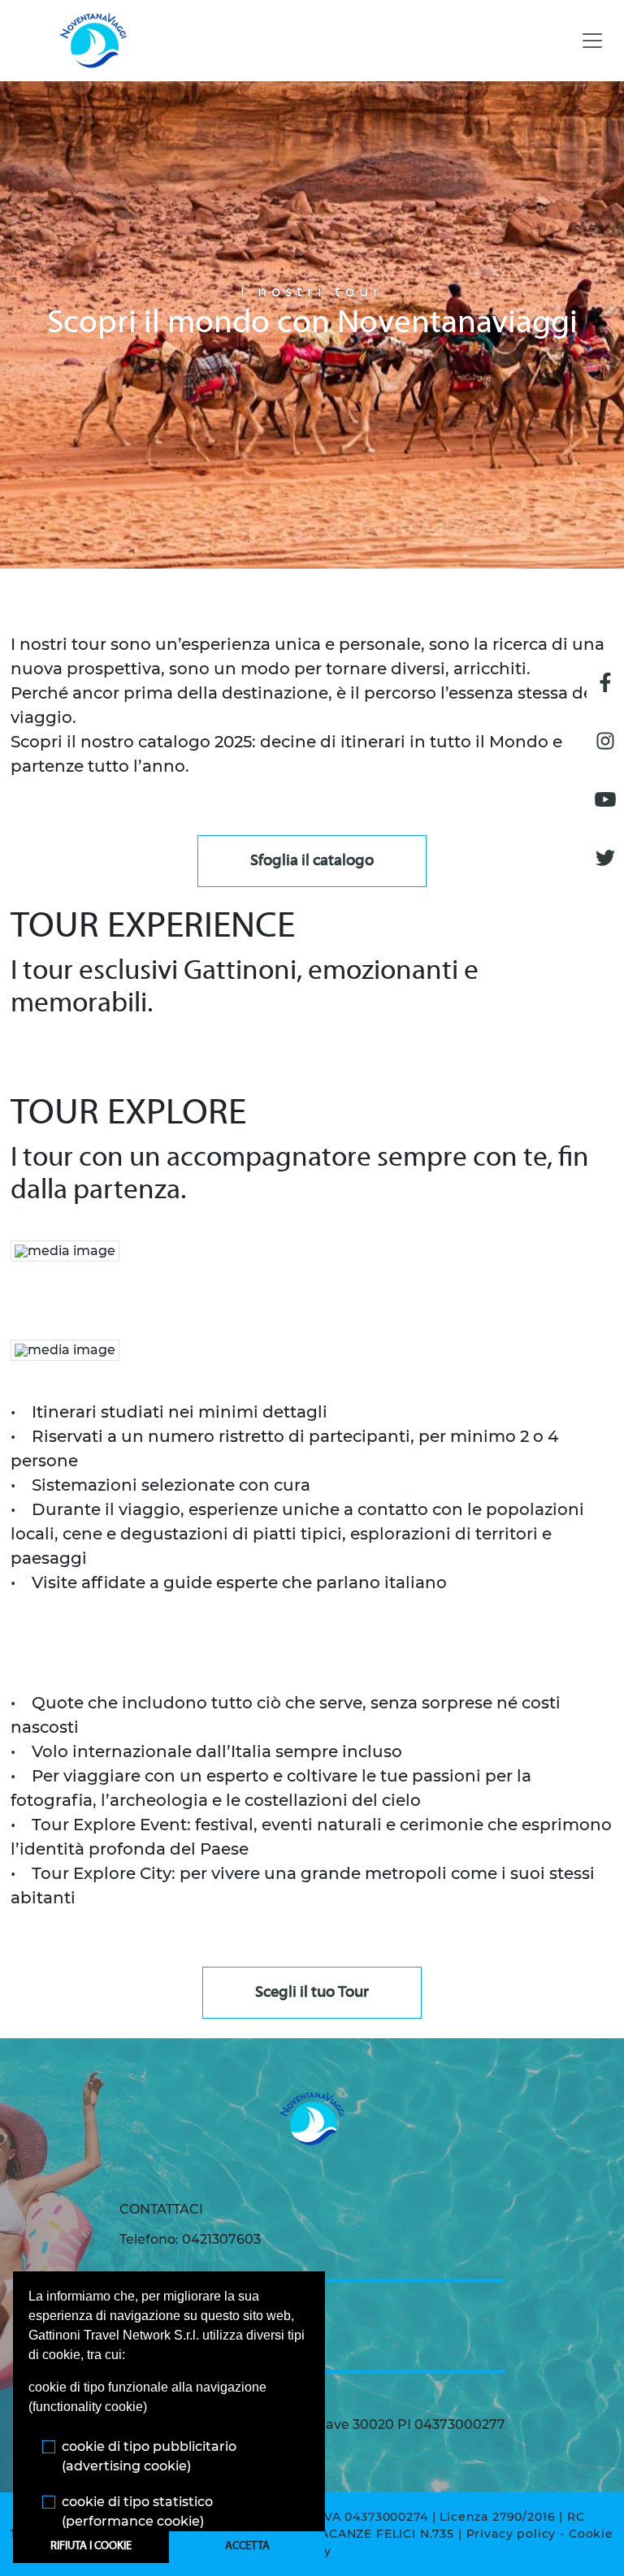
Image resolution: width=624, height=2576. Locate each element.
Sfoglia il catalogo (312, 861)
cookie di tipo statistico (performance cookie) (137, 2511)
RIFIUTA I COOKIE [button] (91, 2546)
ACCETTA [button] (247, 2546)
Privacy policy (511, 2534)
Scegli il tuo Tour (312, 1993)
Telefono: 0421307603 (190, 2239)
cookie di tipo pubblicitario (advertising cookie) (149, 2456)
